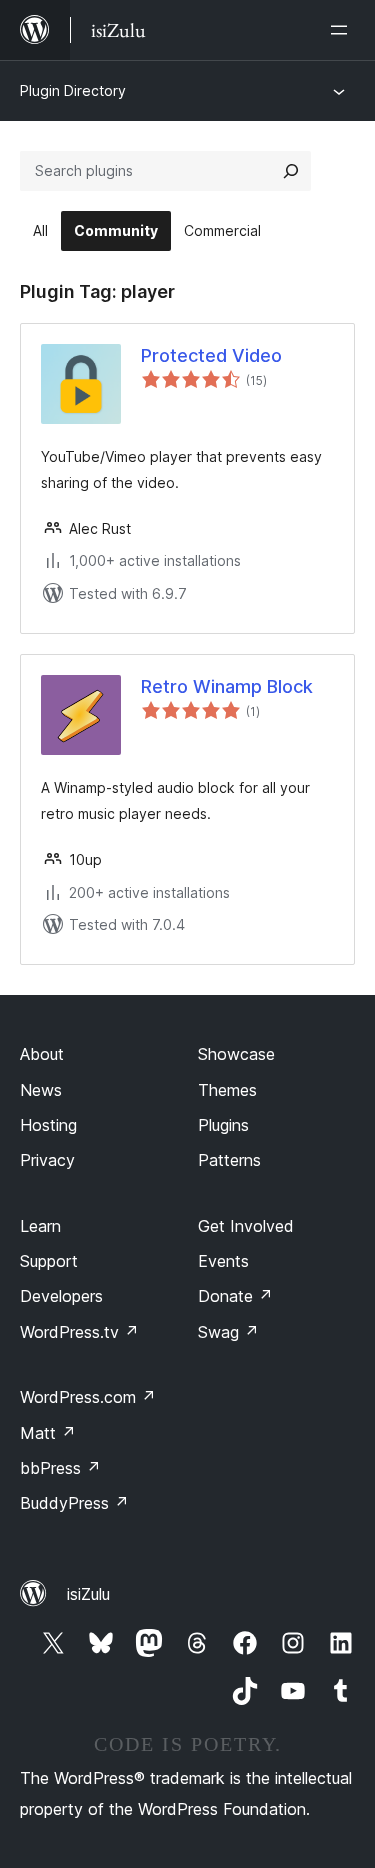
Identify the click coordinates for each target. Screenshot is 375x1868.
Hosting (48, 1125)
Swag (228, 1332)
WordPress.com (88, 1397)
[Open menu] (343, 30)
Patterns (229, 1160)
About (42, 1054)
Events (223, 1261)
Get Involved (246, 1226)
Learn (40, 1226)
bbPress (60, 1468)
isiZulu (88, 1594)
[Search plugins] (291, 171)
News (41, 1090)
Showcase (236, 1054)
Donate (235, 1296)
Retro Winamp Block (227, 686)
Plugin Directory (73, 90)
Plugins (223, 1125)
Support (49, 1261)
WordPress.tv (79, 1332)
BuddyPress (74, 1503)
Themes (227, 1090)
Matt (48, 1433)
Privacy (47, 1160)
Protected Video (211, 355)
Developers (61, 1296)
